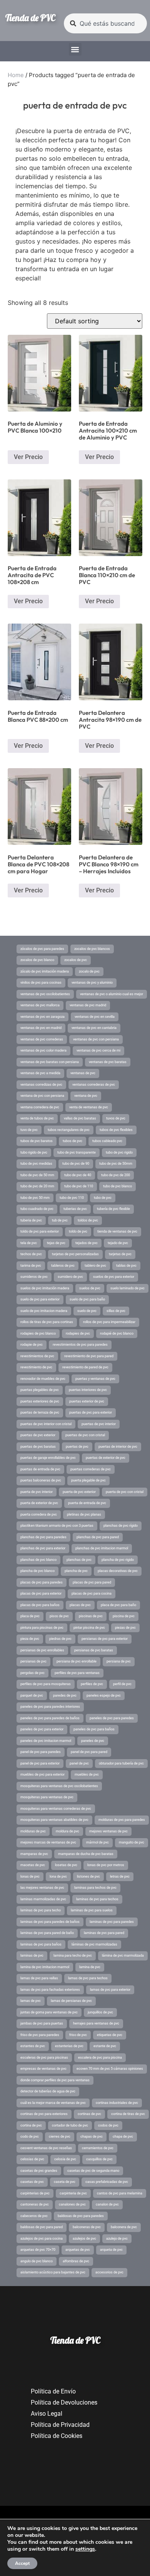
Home (16, 75)
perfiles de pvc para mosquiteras (46, 1684)
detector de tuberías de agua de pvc (48, 2091)
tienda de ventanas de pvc (117, 1231)
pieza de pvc (30, 1639)
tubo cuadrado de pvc (37, 1209)
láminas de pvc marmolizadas (94, 1944)
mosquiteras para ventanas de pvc (47, 1797)
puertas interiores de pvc (88, 1390)
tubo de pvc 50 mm (35, 1198)
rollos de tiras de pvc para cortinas (47, 1322)
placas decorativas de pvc (118, 1571)
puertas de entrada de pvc (40, 1469)
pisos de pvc (59, 1616)
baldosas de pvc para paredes (81, 2216)
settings (85, 2549)
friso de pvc (78, 2035)
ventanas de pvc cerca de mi (98, 1050)
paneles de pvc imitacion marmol (46, 1741)
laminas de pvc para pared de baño (47, 1933)
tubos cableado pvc (107, 1141)
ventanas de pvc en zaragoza (42, 1017)
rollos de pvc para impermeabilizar (109, 1322)
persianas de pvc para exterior (105, 1639)
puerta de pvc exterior (79, 1492)
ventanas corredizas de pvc (41, 1085)
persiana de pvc (119, 1661)
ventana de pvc (86, 1096)
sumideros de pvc (34, 1277)
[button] (75, 49)
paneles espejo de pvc (104, 1695)
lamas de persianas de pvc (71, 2001)
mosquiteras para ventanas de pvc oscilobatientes (59, 1786)
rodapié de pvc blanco (117, 1333)
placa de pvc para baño (118, 1605)
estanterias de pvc (69, 2046)
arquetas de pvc (78, 2250)
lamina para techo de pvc (73, 1955)
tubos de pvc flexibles (116, 1130)
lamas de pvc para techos (88, 1978)
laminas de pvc (32, 1955)
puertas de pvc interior (99, 1424)
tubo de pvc (103, 1198)
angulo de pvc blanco (37, 2261)
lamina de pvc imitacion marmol (45, 1967)
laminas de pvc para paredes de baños (50, 1922)
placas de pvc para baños (40, 1605)
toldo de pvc (78, 1231)
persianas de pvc (33, 1661)
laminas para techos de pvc (95, 1888)
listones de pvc (88, 1876)
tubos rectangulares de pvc (69, 1130)
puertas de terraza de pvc (40, 1412)
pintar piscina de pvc (89, 1628)
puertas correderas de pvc (91, 1469)
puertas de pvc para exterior (91, 1412)
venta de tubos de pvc (37, 1118)
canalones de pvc (72, 2204)
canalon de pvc (107, 2204)
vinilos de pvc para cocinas (41, 983)
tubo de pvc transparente (77, 1152)
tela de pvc (29, 1243)
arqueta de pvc (111, 2250)
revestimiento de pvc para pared (89, 1356)
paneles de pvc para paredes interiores (50, 1707)
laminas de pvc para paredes (112, 1922)
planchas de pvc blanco (38, 1560)
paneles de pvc (93, 1741)
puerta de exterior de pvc (39, 1503)
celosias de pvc (32, 2159)
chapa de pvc (123, 2137)
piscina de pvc (124, 1616)
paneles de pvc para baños (94, 1729)
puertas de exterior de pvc (106, 1458)
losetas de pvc (66, 1865)
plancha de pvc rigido (118, 1560)
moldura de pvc (67, 1831)
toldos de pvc (88, 1220)
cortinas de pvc (89, 2114)
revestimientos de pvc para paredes (80, 1345)
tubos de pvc (72, 1141)
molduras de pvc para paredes (122, 1820)
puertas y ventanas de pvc (95, 1379)
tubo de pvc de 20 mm (37, 1186)
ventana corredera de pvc (40, 1107)
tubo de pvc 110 (72, 1198)
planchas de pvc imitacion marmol (102, 1548)
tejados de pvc (87, 1243)
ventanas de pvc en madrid (41, 1028)
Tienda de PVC (30, 18)
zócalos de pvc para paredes (42, 949)
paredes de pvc (65, 1695)
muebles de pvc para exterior (42, 1774)
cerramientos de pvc (98, 2148)
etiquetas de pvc (110, 2035)
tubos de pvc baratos (37, 1141)
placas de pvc (80, 1605)
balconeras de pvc (87, 2227)
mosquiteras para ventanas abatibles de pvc (54, 1820)
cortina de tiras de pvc (128, 2114)
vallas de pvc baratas (80, 1118)
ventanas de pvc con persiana (96, 1039)
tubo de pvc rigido (119, 1152)
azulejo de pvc (117, 2239)
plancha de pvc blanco (37, 1571)
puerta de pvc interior (37, 1492)
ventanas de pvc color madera (43, 1050)
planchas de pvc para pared (98, 1537)
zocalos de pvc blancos (92, 949)
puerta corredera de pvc (39, 1514)
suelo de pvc (87, 1311)
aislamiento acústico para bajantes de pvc (53, 2272)
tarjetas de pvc (120, 1254)
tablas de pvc (126, 1266)
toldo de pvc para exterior (40, 1231)
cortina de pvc (31, 2125)
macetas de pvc (33, 1865)
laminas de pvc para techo (41, 1910)
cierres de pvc (60, 2137)
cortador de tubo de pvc (70, 2125)
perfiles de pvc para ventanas (77, 1673)
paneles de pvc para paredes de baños (50, 1718)
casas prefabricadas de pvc (107, 2182)
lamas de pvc (31, 2001)
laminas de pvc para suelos (92, 1910)
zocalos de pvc (76, 960)
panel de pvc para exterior (40, 1763)
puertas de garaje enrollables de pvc (48, 1458)
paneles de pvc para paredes (112, 1718)
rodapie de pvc (32, 1345)
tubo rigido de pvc (34, 1152)
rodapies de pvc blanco (38, 1333)
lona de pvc (58, 1876)
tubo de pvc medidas (36, 1164)
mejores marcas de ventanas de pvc (48, 1842)
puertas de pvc (77, 1447)
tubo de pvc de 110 (79, 1186)
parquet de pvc (32, 1695)
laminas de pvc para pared (104, 1933)
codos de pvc (108, 2125)
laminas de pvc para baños (41, 1944)
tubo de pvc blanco (117, 1186)
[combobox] (105, 23)
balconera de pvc (124, 2227)
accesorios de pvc (109, 2272)
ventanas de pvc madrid (88, 1005)
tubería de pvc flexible (113, 1209)
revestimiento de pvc (36, 1367)
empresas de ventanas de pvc (43, 2069)
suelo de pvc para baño (87, 1299)
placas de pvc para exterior (41, 1593)
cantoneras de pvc (35, 2204)
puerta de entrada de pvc (87, 1503)
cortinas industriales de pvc (117, 2103)
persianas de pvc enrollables (42, 1650)
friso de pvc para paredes (40, 2035)
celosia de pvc (65, 2159)
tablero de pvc (95, 1266)
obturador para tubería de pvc (121, 1763)
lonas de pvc (30, 1876)
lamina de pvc (90, 1967)
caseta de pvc (65, 2182)
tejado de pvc (118, 1243)
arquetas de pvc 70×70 (38, 2250)
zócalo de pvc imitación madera (45, 971)
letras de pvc (120, 1876)
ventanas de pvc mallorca (40, 1005)
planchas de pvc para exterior (43, 1548)
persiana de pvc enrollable (77, 1661)
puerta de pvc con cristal (125, 1492)
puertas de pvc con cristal (85, 1435)
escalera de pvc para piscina (100, 2058)
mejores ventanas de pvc (108, 1831)
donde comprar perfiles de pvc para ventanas (55, 2080)
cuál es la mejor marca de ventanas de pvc (53, 2103)
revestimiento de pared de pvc (85, 1367)
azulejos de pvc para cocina (42, 2239)
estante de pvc (105, 2046)
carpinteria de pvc (73, 2193)
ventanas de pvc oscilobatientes (45, 994)
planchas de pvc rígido (121, 1526)
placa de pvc (30, 1616)
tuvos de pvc (116, 1118)
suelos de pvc (90, 1288)
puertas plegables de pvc (40, 1390)
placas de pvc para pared (92, 1582)
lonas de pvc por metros (106, 1865)
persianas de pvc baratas (94, 1650)
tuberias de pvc (75, 1209)
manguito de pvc (132, 1842)
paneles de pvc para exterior (42, 1729)
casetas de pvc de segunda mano (93, 2171)
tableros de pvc (63, 1266)
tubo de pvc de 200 (116, 1175)
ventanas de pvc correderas (42, 1039)
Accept (22, 2563)
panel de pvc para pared (89, 1752)
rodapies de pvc (78, 1333)
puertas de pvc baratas (38, 1447)
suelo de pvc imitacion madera (44, 1311)
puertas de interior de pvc (118, 1447)
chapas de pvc (92, 2137)
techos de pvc (31, 1254)
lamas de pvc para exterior (110, 1990)
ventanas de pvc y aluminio (92, 983)
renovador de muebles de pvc (43, 1379)
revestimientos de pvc (37, 1356)
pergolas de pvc (32, 1673)
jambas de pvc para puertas (42, 2023)
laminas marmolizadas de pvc (43, 1899)
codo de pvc (30, 2137)
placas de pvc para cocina (92, 1593)
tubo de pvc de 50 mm (37, 1175)
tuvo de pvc (29, 1130)
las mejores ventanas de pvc (42, 1888)
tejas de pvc (56, 1243)
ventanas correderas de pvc (94, 1085)
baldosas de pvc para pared (42, 2227)
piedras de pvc (60, 1639)
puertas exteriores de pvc (40, 1401)
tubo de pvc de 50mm (116, 1164)
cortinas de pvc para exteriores (44, 2114)
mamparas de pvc (34, 1854)
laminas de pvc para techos (97, 1899)
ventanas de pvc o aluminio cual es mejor (112, 994)
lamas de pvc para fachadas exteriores (50, 1990)
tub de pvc (60, 1220)
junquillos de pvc (100, 2012)
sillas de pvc (116, 1311)
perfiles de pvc (92, 1684)
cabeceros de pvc (34, 2216)
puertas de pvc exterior (38, 1435)
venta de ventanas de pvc (89, 1107)
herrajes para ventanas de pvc (96, 2023)
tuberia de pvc (31, 1220)
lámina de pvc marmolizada (123, 1955)
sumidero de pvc (70, 1277)
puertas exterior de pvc (87, 1401)
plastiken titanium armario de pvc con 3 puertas (57, 1526)
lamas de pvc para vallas (39, 1978)
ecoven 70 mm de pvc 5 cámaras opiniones (110, 2069)
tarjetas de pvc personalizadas (75, 1254)
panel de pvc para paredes (41, 1752)
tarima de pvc (31, 1266)
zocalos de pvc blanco (37, 960)
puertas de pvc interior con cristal (46, 1424)
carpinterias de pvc (35, 2193)
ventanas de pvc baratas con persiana (50, 1062)
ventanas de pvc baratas (108, 1062)
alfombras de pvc (76, 2261)
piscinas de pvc (91, 1616)
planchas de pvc (79, 1560)
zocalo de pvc (89, 971)
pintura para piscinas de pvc (42, 1628)
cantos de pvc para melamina (120, 2193)
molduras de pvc (33, 1831)
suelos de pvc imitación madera (45, 1288)
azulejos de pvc (84, 2239)
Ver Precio (28, 457)
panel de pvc (79, 1763)
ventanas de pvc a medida (40, 1073)
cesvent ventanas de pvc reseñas (46, 2148)
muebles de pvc (87, 1774)
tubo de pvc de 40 (78, 1175)
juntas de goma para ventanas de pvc (49, 2012)
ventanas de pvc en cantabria (94, 1028)
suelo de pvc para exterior (40, 1299)
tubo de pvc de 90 (76, 1164)
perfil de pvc (122, 1684)
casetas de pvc (32, 2182)
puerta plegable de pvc (88, 1480)
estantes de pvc (33, 2046)
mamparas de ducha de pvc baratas (86, 1854)
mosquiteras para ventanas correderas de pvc (56, 1809)
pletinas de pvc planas (84, 1514)
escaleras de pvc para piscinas (44, 2058)
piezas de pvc (125, 1628)
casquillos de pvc (99, 2159)
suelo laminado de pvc (127, 1288)
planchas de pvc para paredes (43, 1537)
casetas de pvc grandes (39, 2171)
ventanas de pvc (83, 1073)
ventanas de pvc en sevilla (95, 1017)
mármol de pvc (97, 1842)
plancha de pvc (76, 1571)
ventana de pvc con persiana (42, 1096)
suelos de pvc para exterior (114, 1277)
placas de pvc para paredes (42, 1582)
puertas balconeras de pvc (41, 1480)
